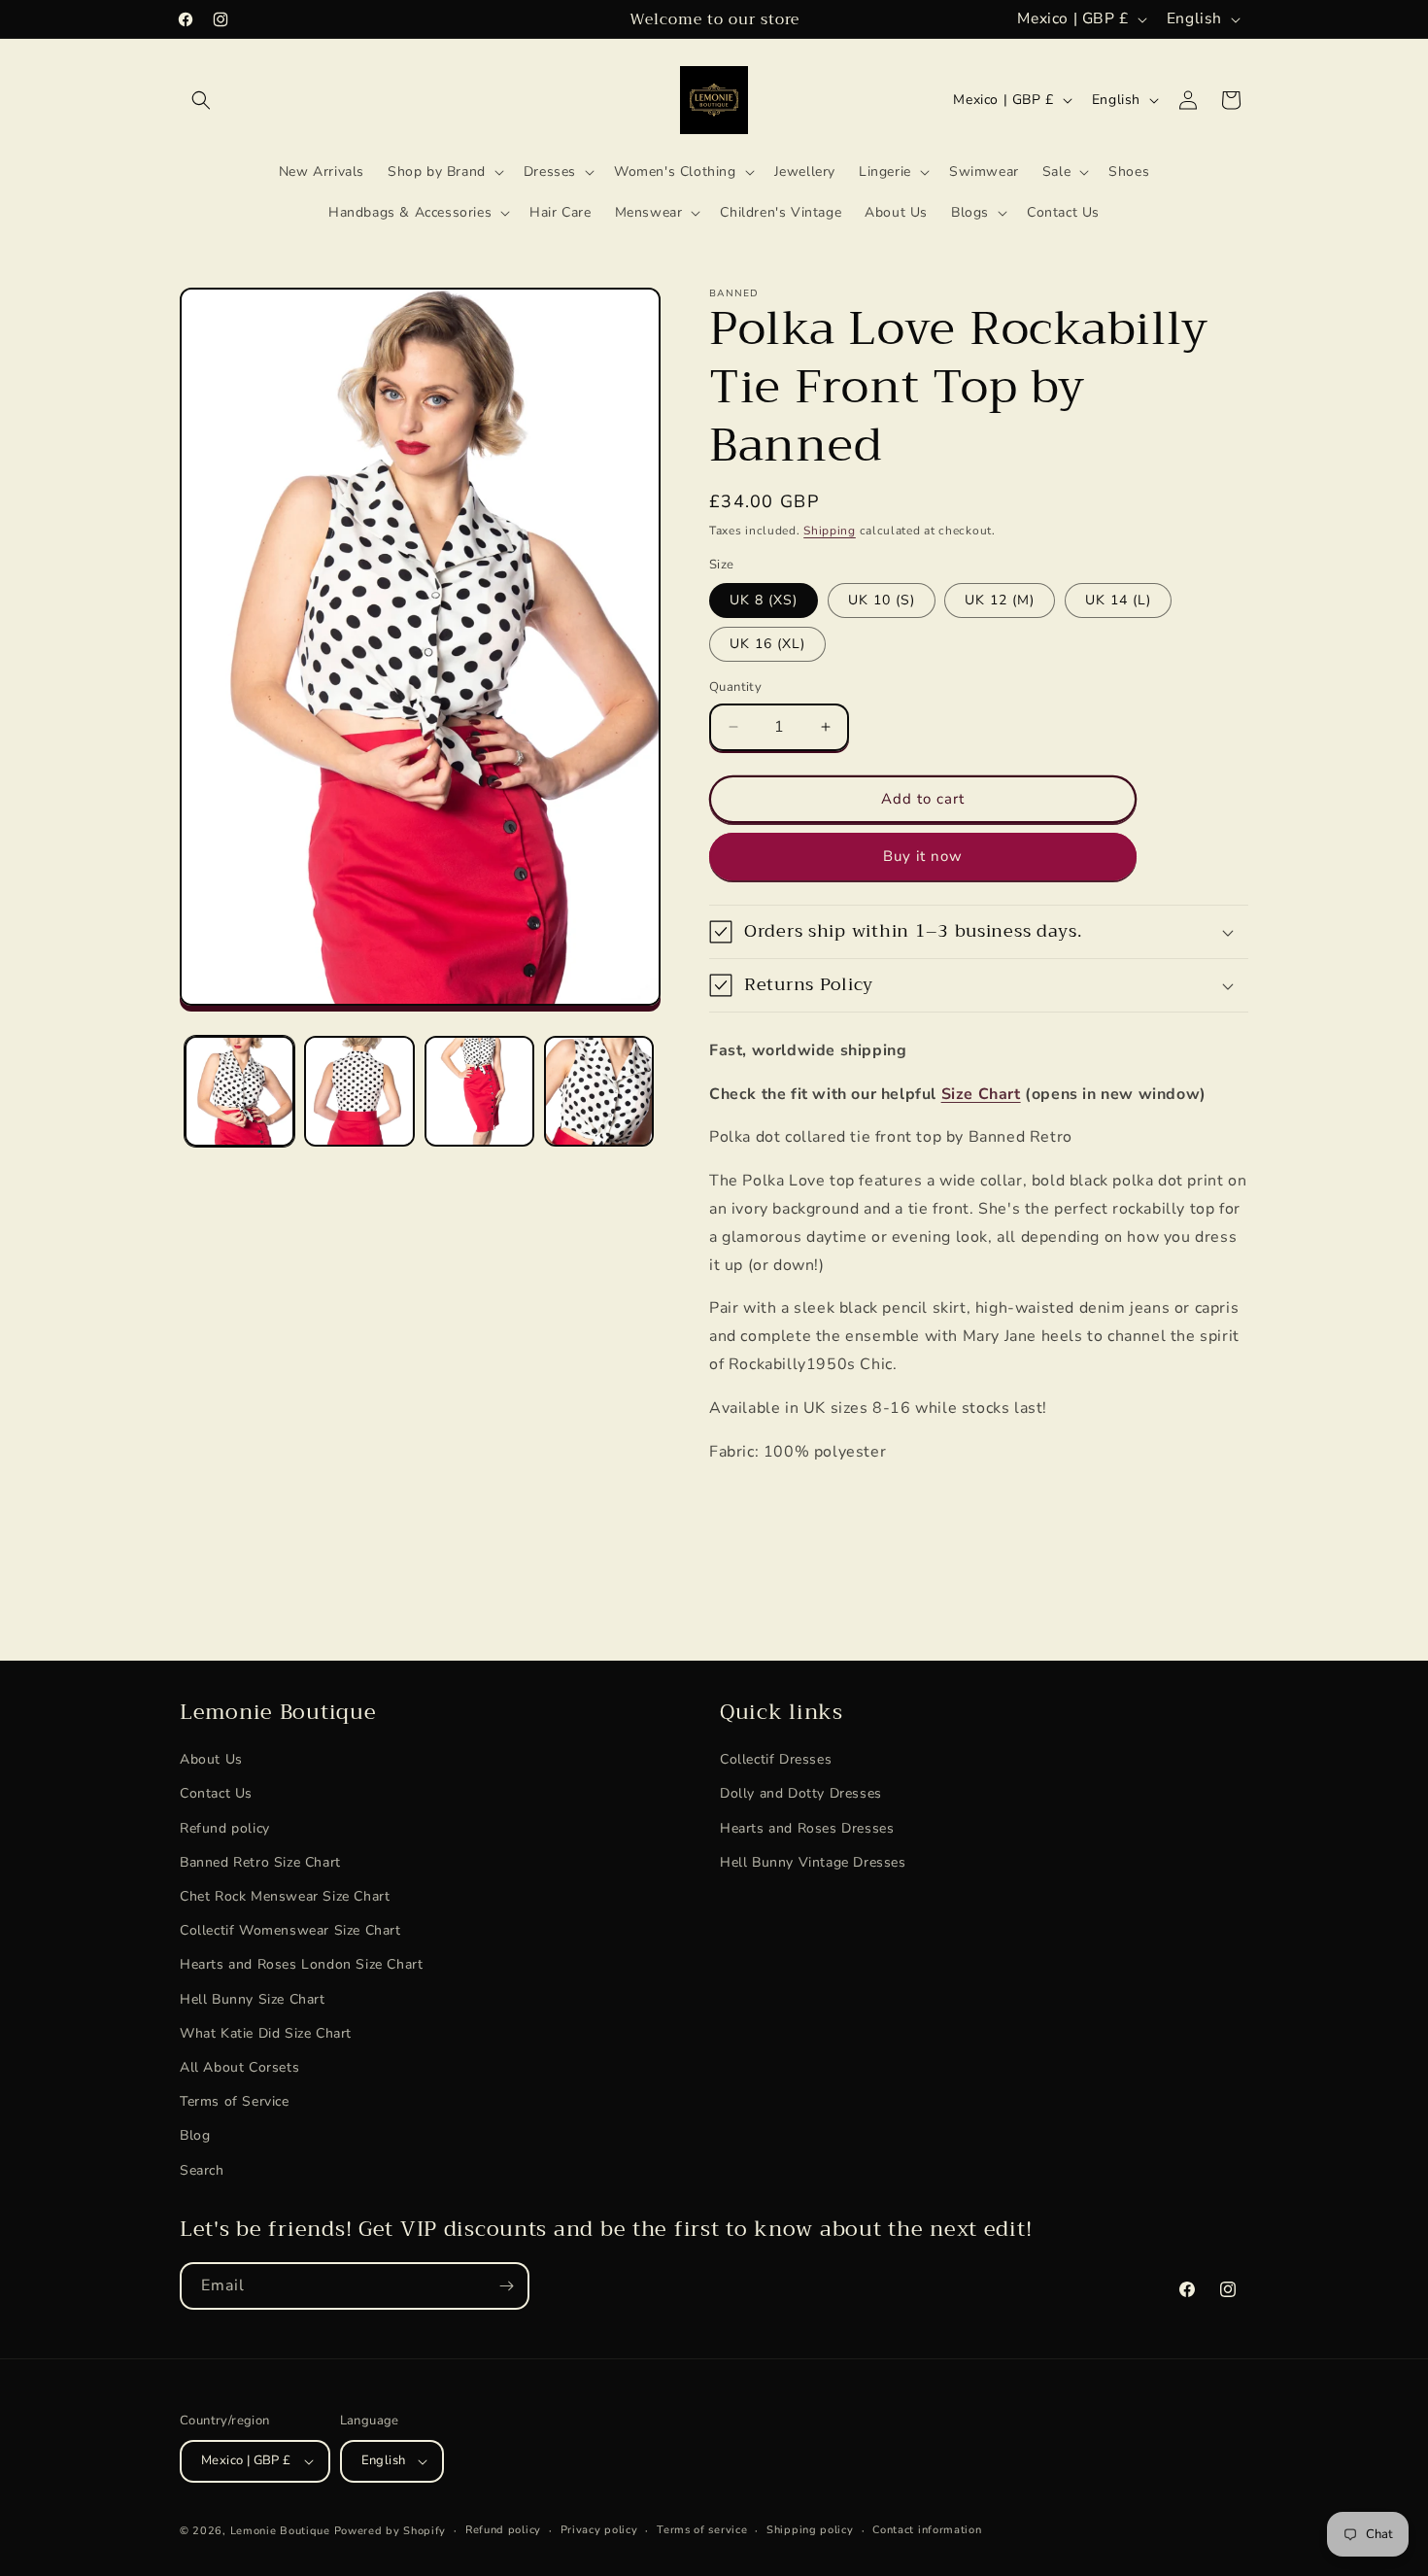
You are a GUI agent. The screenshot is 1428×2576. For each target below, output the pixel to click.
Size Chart (981, 1094)
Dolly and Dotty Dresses (801, 1794)
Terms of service (702, 2530)
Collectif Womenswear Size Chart (290, 1930)
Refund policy (225, 1828)
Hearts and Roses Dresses (807, 1828)
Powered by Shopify (391, 2531)
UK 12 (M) (1000, 600)
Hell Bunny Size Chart (253, 1999)
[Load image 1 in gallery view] (239, 1091)
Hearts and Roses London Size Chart (301, 1965)
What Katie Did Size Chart (266, 2033)
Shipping (830, 531)
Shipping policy (810, 2530)
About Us (211, 1759)
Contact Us (216, 1794)
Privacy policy (599, 2530)
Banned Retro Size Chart (260, 1862)
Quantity (735, 687)
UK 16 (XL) (767, 644)
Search (202, 2170)
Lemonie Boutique (280, 2531)
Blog (195, 2135)
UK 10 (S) (882, 600)
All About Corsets (239, 2067)
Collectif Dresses (776, 1759)
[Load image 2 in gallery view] (359, 1091)
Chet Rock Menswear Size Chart (285, 1896)
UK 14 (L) (1118, 600)
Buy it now (923, 856)
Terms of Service (235, 2101)
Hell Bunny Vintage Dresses (813, 1862)
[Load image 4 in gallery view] (599, 1091)
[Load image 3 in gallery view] (479, 1091)
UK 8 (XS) (764, 600)
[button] (201, 100)
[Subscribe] (506, 2286)
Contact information (927, 2530)
